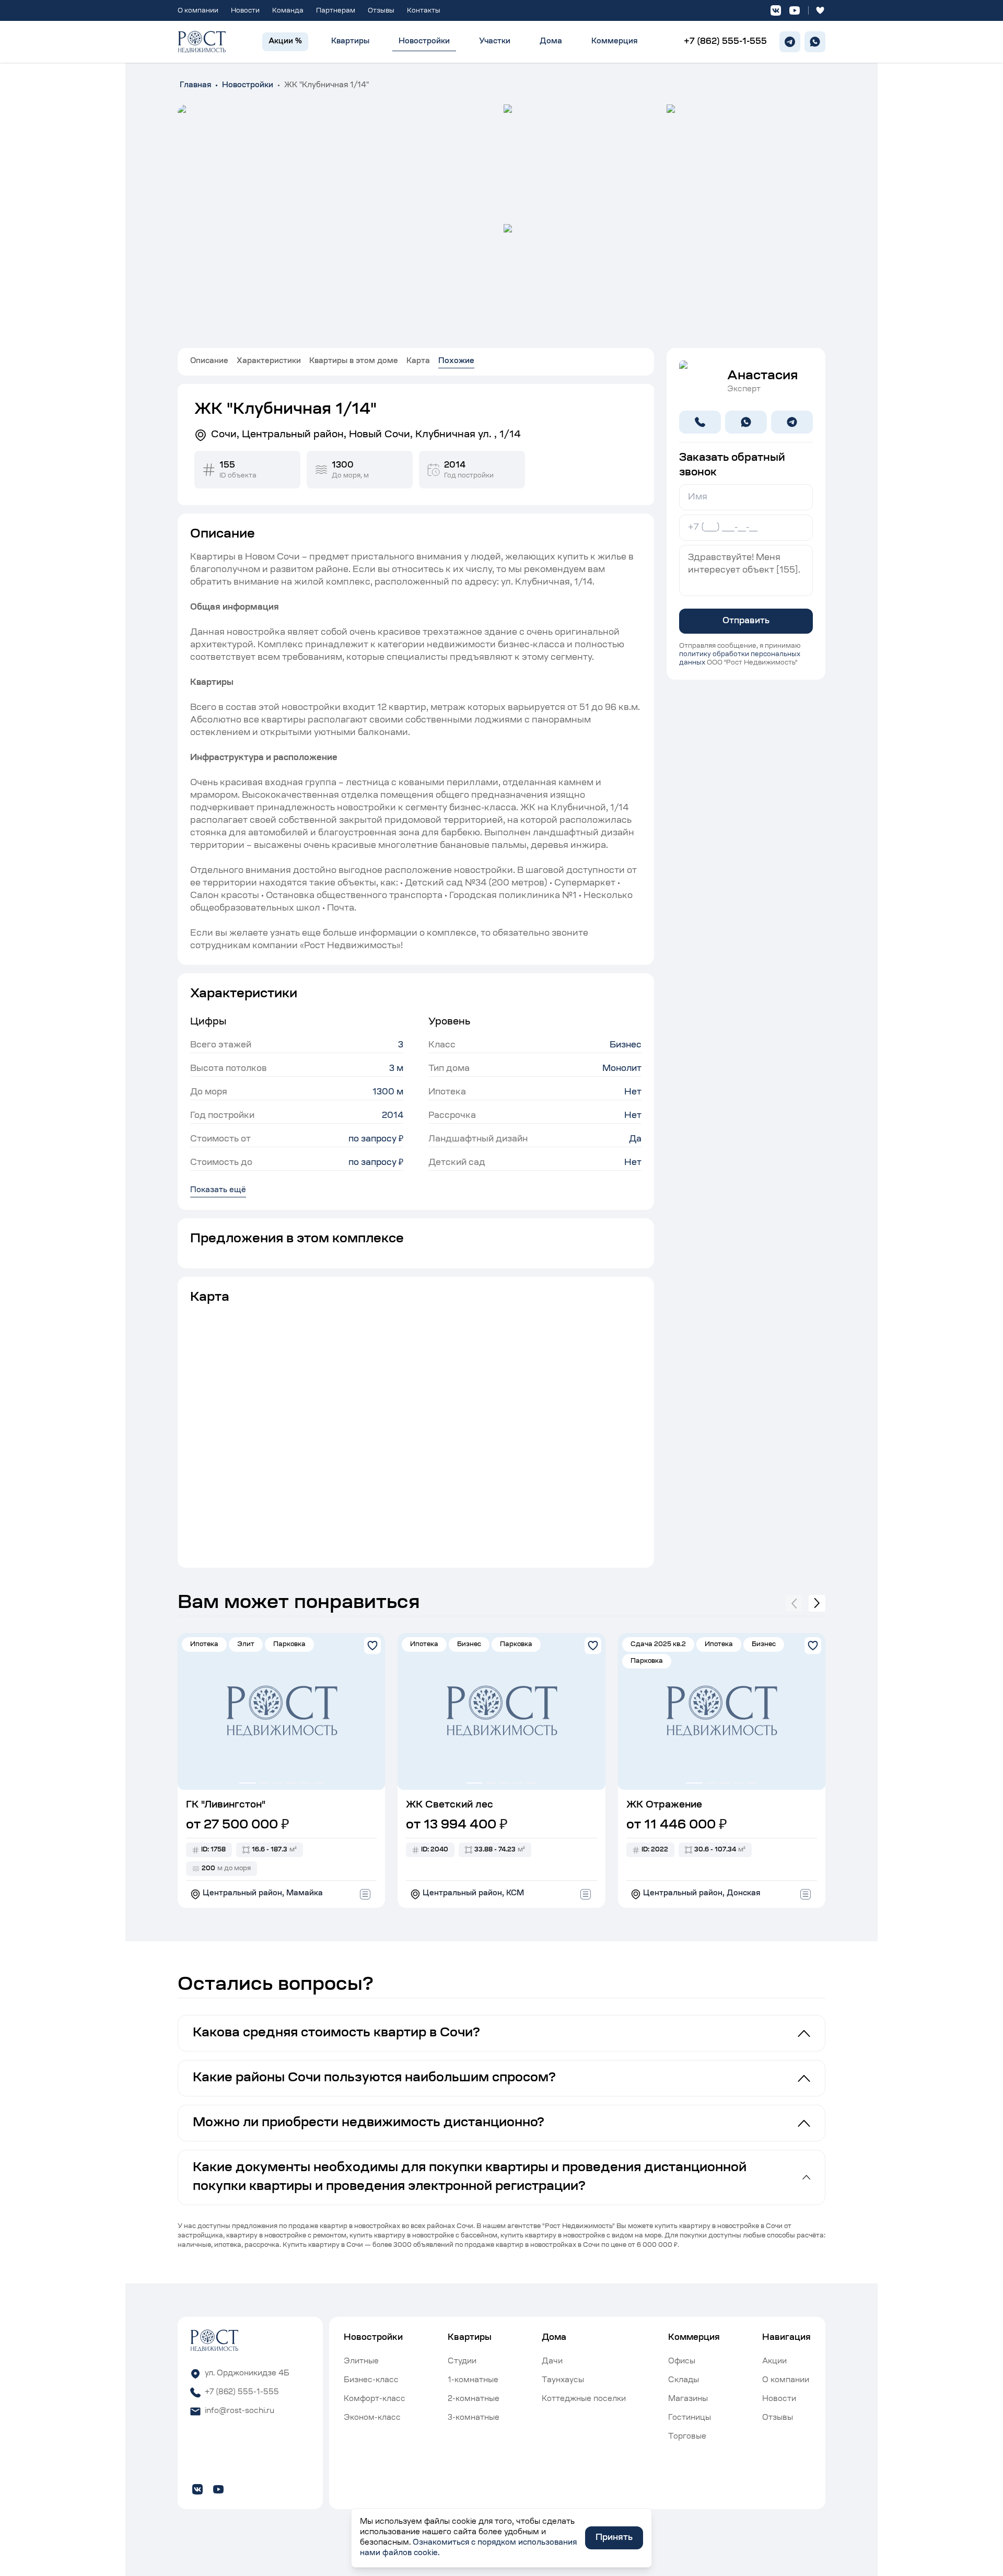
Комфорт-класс (375, 2399)
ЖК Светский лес (450, 1805)
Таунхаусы (563, 2381)
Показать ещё (218, 1191)
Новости (245, 11)
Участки (495, 42)
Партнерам (336, 11)
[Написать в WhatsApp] (746, 422)
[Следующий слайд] (817, 1603)
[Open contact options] (365, 1894)
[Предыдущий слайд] (794, 1603)
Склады (684, 2381)
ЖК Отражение (664, 1805)
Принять (614, 2538)
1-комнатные (473, 2381)
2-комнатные (474, 2399)
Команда (288, 11)
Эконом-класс (372, 2418)
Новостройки (424, 42)
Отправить (746, 621)
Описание (209, 362)
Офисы (682, 2362)
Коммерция (614, 42)
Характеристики (269, 362)
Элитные (361, 2362)
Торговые (687, 2437)
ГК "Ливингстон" (226, 1805)
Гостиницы (690, 2418)
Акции (774, 2362)
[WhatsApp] (815, 42)
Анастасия (762, 376)
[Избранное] (820, 10)
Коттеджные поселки (584, 2399)
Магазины (688, 2399)
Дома (551, 42)
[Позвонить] (700, 422)
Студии (462, 2362)
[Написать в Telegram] (792, 422)
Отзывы (381, 11)
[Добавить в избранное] (372, 1646)
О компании (198, 11)
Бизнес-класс (371, 2381)
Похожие (456, 362)
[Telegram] (790, 42)
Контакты (424, 11)
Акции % (285, 42)
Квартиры (350, 42)
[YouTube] (795, 10)
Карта (418, 362)
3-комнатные (474, 2418)
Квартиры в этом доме (354, 362)
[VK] (776, 10)
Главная (195, 86)
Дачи (552, 2362)
